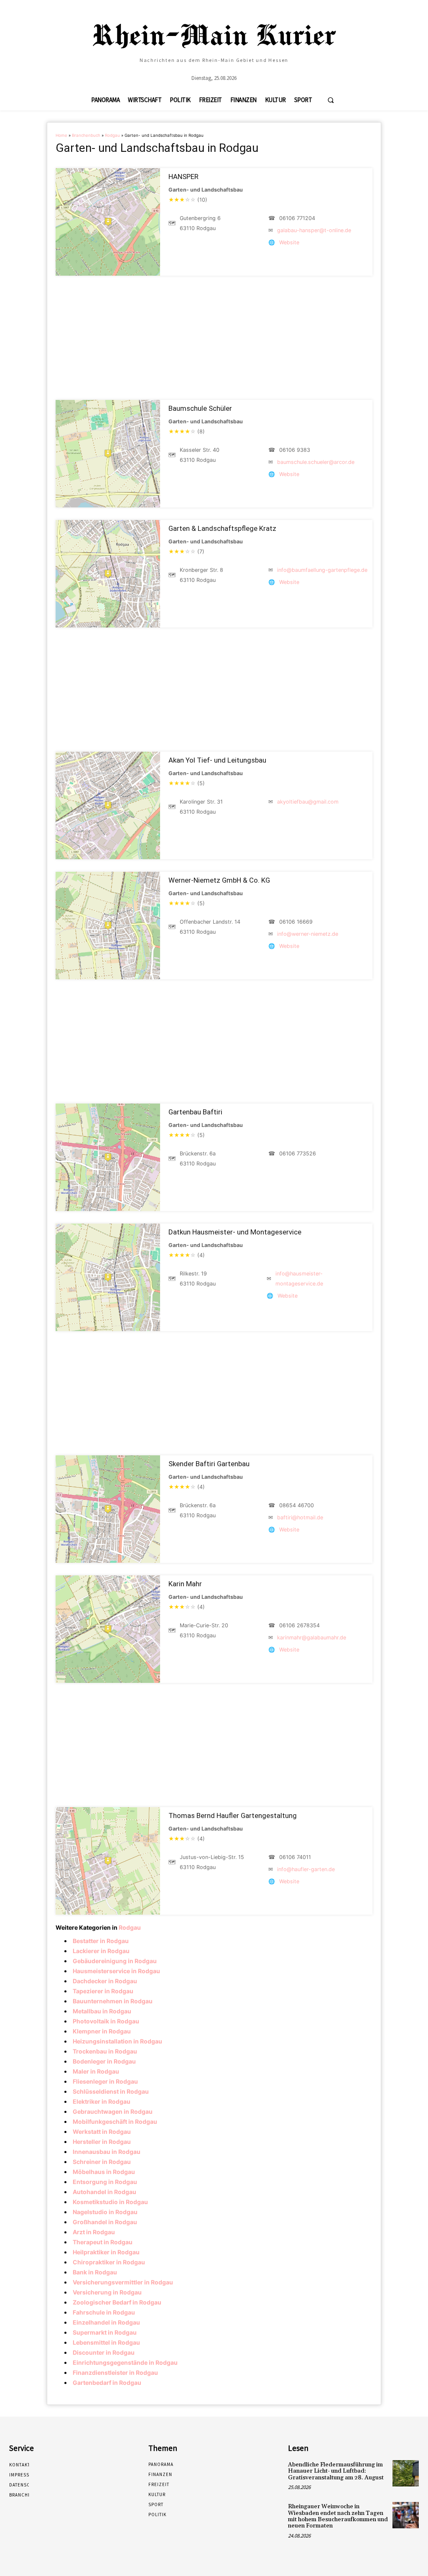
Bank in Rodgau (95, 2272)
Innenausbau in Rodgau (107, 2152)
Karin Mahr (185, 1584)
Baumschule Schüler (200, 408)
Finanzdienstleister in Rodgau (115, 2372)
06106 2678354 (299, 1625)
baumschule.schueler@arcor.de (316, 462)
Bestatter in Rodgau (101, 1941)
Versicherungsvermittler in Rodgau (123, 2282)
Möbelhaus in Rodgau (104, 2172)
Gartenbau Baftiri (195, 1112)
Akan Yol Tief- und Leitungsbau (217, 760)
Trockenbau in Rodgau (105, 2051)
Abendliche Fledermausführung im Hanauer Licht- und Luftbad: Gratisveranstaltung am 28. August (336, 2471)
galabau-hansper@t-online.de (314, 230)
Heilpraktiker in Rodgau (106, 2252)
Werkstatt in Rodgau (102, 2132)
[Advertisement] (214, 338)
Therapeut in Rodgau (103, 2242)
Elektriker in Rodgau (102, 2101)
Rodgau (112, 135)
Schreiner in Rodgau (102, 2162)
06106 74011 (295, 1857)
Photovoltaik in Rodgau (106, 2021)
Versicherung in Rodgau (107, 2292)
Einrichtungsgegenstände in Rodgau (125, 2362)
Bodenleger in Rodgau (104, 2061)
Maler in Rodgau (96, 2071)
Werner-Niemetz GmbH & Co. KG (219, 880)
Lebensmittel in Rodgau (106, 2342)
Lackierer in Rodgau (101, 1951)
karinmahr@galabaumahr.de (312, 1638)
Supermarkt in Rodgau (105, 2332)
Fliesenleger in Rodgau (105, 2081)
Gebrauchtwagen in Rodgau (113, 2111)
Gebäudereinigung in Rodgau (115, 1961)
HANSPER (183, 177)
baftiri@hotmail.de (300, 1517)
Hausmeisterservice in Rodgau (116, 1971)
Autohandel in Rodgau (104, 2192)
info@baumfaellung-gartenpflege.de (322, 570)
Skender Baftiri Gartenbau (209, 1464)
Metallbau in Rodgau (102, 2011)
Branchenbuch (86, 135)
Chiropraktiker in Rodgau (109, 2262)
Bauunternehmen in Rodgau (113, 2001)
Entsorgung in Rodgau (105, 2182)
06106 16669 (296, 922)
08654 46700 (297, 1505)
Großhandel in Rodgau (105, 2222)
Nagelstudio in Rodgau (105, 2212)
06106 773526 (298, 1154)
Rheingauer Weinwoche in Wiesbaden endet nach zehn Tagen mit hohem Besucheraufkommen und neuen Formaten (338, 2516)
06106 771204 (297, 218)
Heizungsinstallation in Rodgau (117, 2041)
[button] (331, 100)
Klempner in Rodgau (102, 2031)
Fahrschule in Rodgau (104, 2312)
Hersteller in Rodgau (102, 2142)
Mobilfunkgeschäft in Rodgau (115, 2121)
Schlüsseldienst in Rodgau (111, 2091)
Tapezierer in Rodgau (103, 1991)
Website (289, 242)
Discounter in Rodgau (104, 2352)
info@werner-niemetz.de (308, 934)
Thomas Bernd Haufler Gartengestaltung (233, 1815)
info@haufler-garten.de (306, 1869)
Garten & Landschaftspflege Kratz (222, 528)
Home (61, 135)
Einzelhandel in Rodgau (106, 2322)
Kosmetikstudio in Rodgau (110, 2202)
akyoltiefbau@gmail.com (308, 802)
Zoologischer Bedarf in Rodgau (117, 2302)
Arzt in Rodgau (94, 2232)
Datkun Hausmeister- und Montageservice (235, 1232)
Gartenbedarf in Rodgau (107, 2383)
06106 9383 (295, 450)
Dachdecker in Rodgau (105, 1981)
